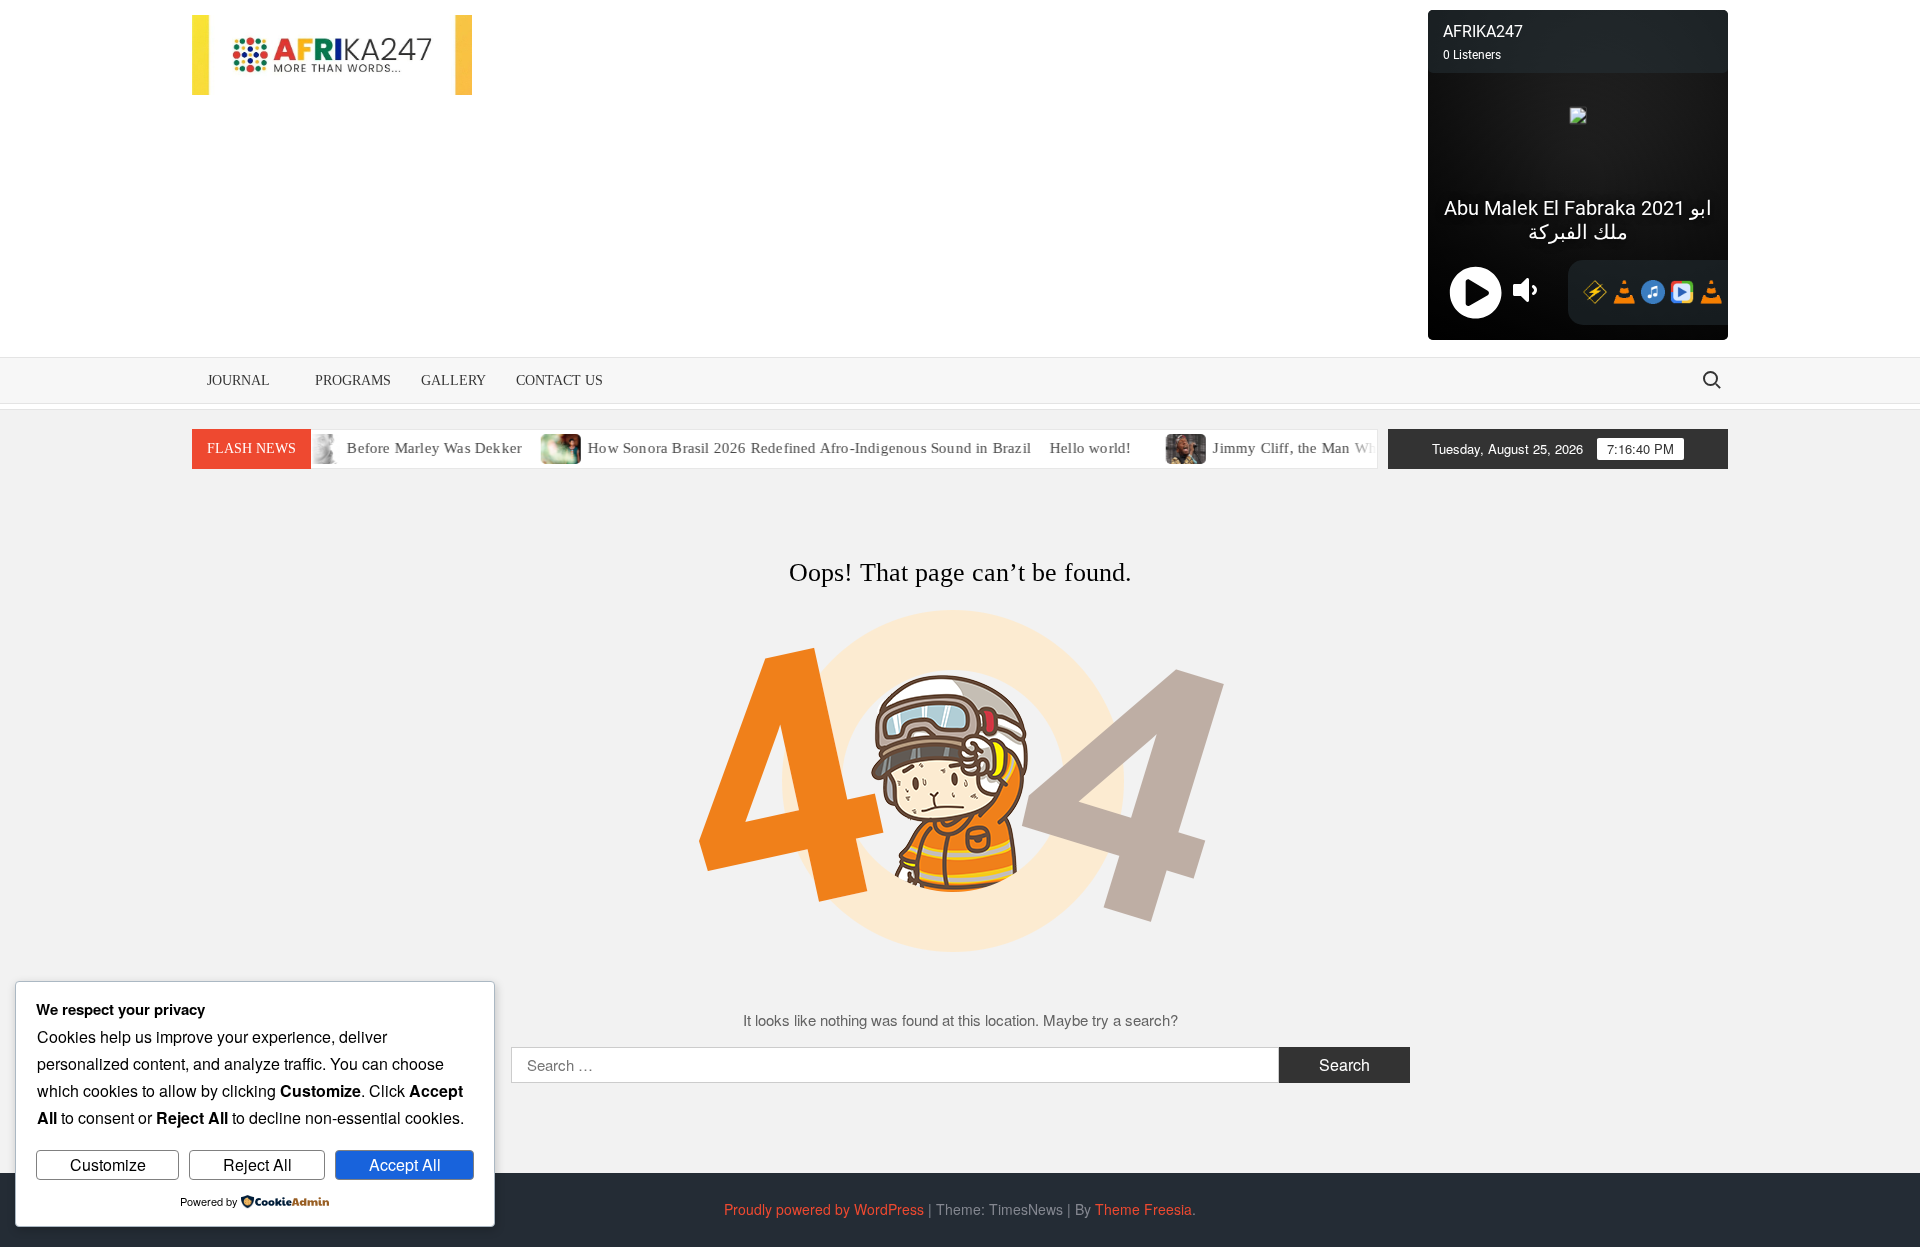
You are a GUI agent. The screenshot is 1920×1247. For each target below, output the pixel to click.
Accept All (405, 1164)
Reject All (257, 1164)
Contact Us (559, 380)
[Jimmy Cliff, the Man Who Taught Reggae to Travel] (1168, 446)
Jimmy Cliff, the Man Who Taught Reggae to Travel (1361, 448)
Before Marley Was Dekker (415, 448)
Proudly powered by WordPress (824, 1209)
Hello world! (1071, 448)
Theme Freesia (1143, 1209)
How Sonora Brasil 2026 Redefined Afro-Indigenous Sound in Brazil (790, 448)
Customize (108, 1164)
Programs (353, 380)
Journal (238, 380)
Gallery (453, 380)
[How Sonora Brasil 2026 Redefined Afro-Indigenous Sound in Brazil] (543, 446)
